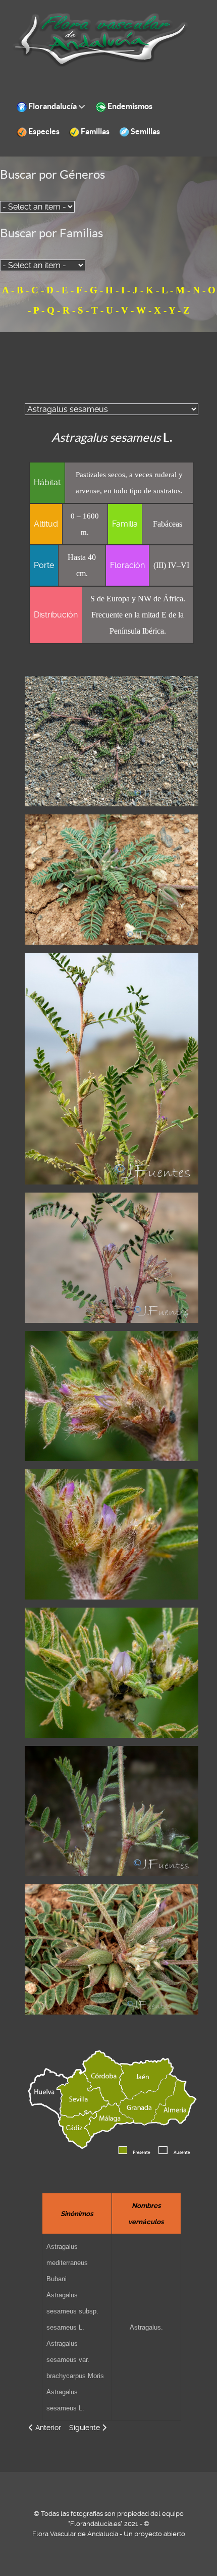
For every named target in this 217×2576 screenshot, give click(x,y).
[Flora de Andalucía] (101, 40)
